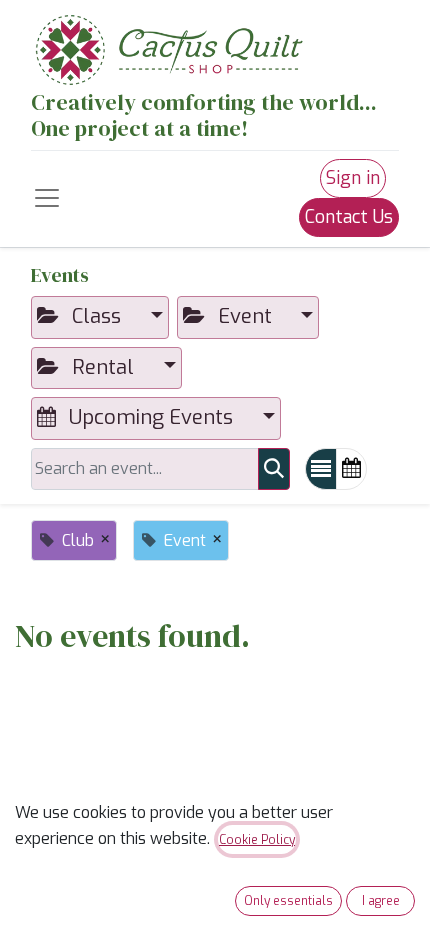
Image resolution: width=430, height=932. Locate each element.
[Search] (274, 469)
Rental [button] (103, 367)
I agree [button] (381, 901)
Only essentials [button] (288, 901)
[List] (321, 469)
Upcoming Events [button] (151, 417)
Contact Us (349, 217)
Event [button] (245, 316)
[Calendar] (351, 469)
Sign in (353, 178)
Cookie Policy (257, 840)
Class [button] (96, 316)
